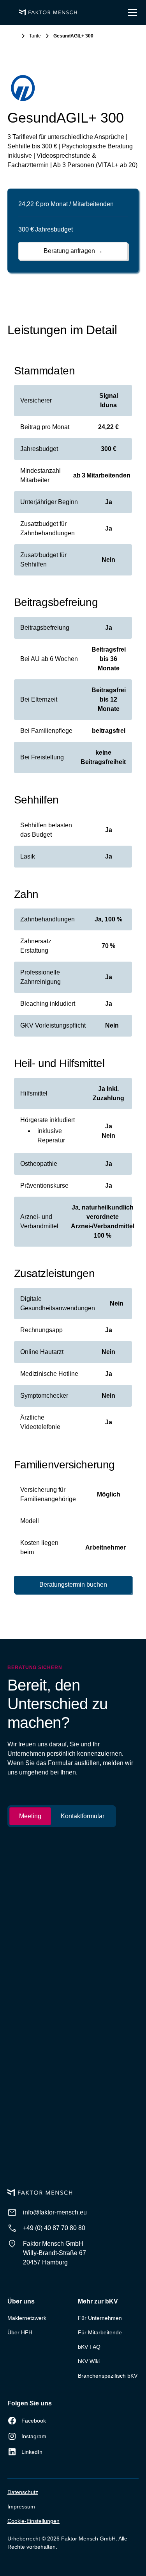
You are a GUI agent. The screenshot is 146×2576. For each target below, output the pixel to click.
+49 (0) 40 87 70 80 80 (54, 2228)
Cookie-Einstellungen (33, 2521)
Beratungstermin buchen (73, 1585)
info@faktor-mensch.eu (55, 2212)
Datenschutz (23, 2492)
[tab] (30, 1816)
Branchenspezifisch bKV (108, 2376)
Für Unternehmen (100, 2318)
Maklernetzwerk (27, 2318)
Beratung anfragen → (73, 251)
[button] (131, 12)
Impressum (21, 2507)
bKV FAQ (89, 2347)
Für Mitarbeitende (100, 2332)
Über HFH (20, 2332)
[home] (46, 13)
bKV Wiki (89, 2361)
